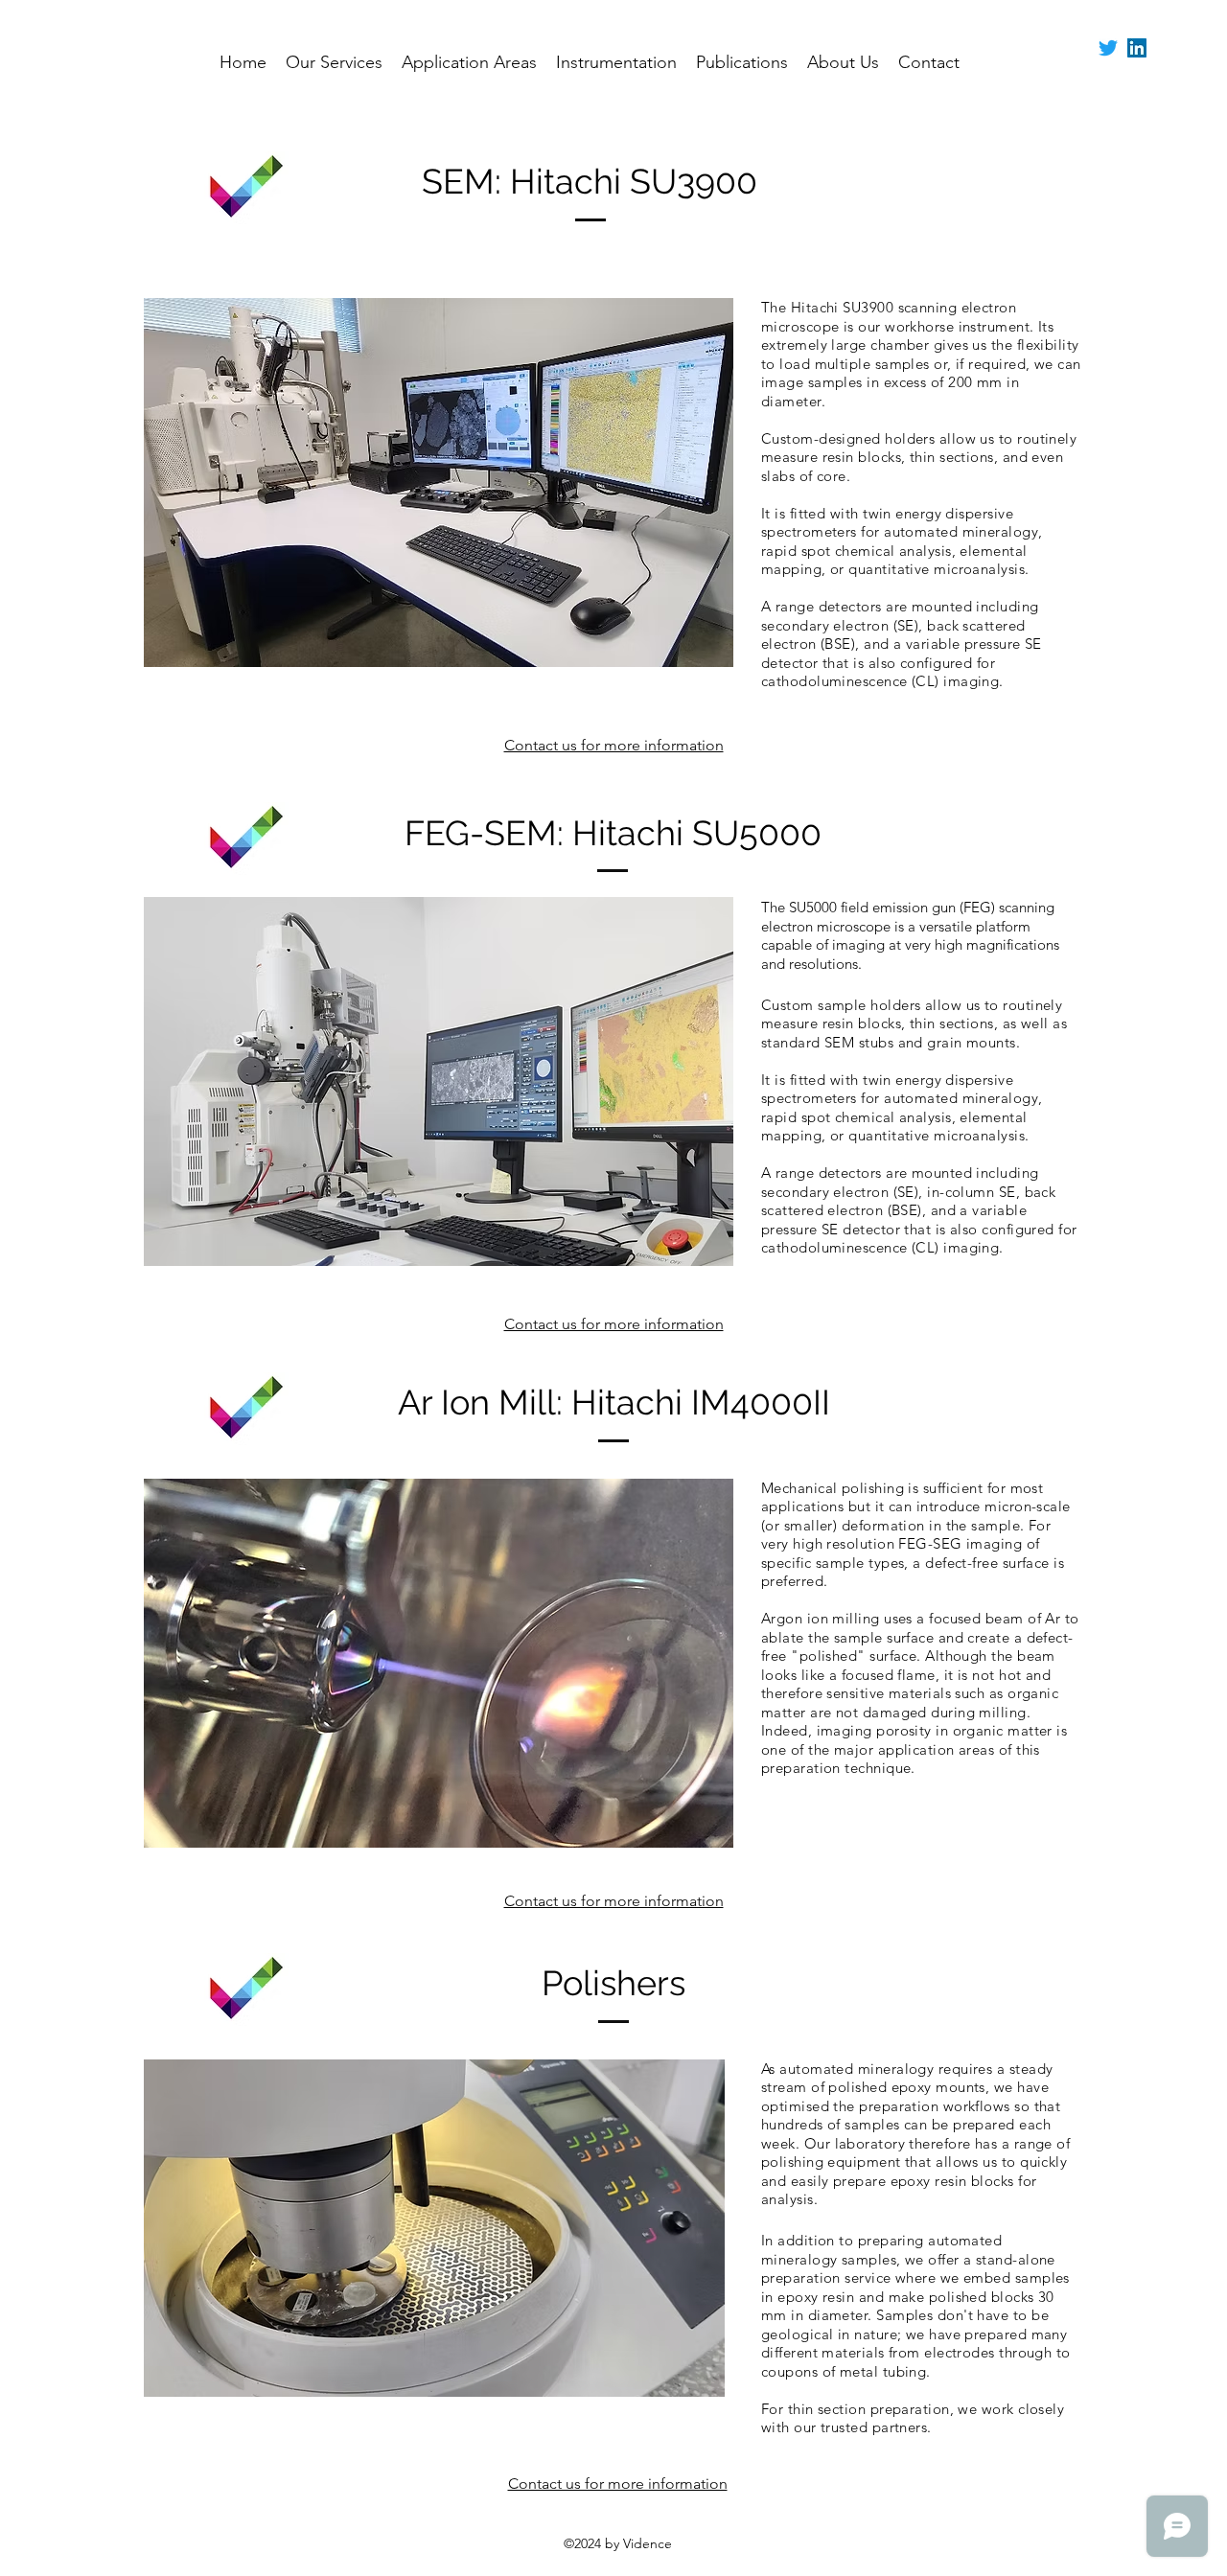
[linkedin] (1137, 48)
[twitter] (1108, 48)
